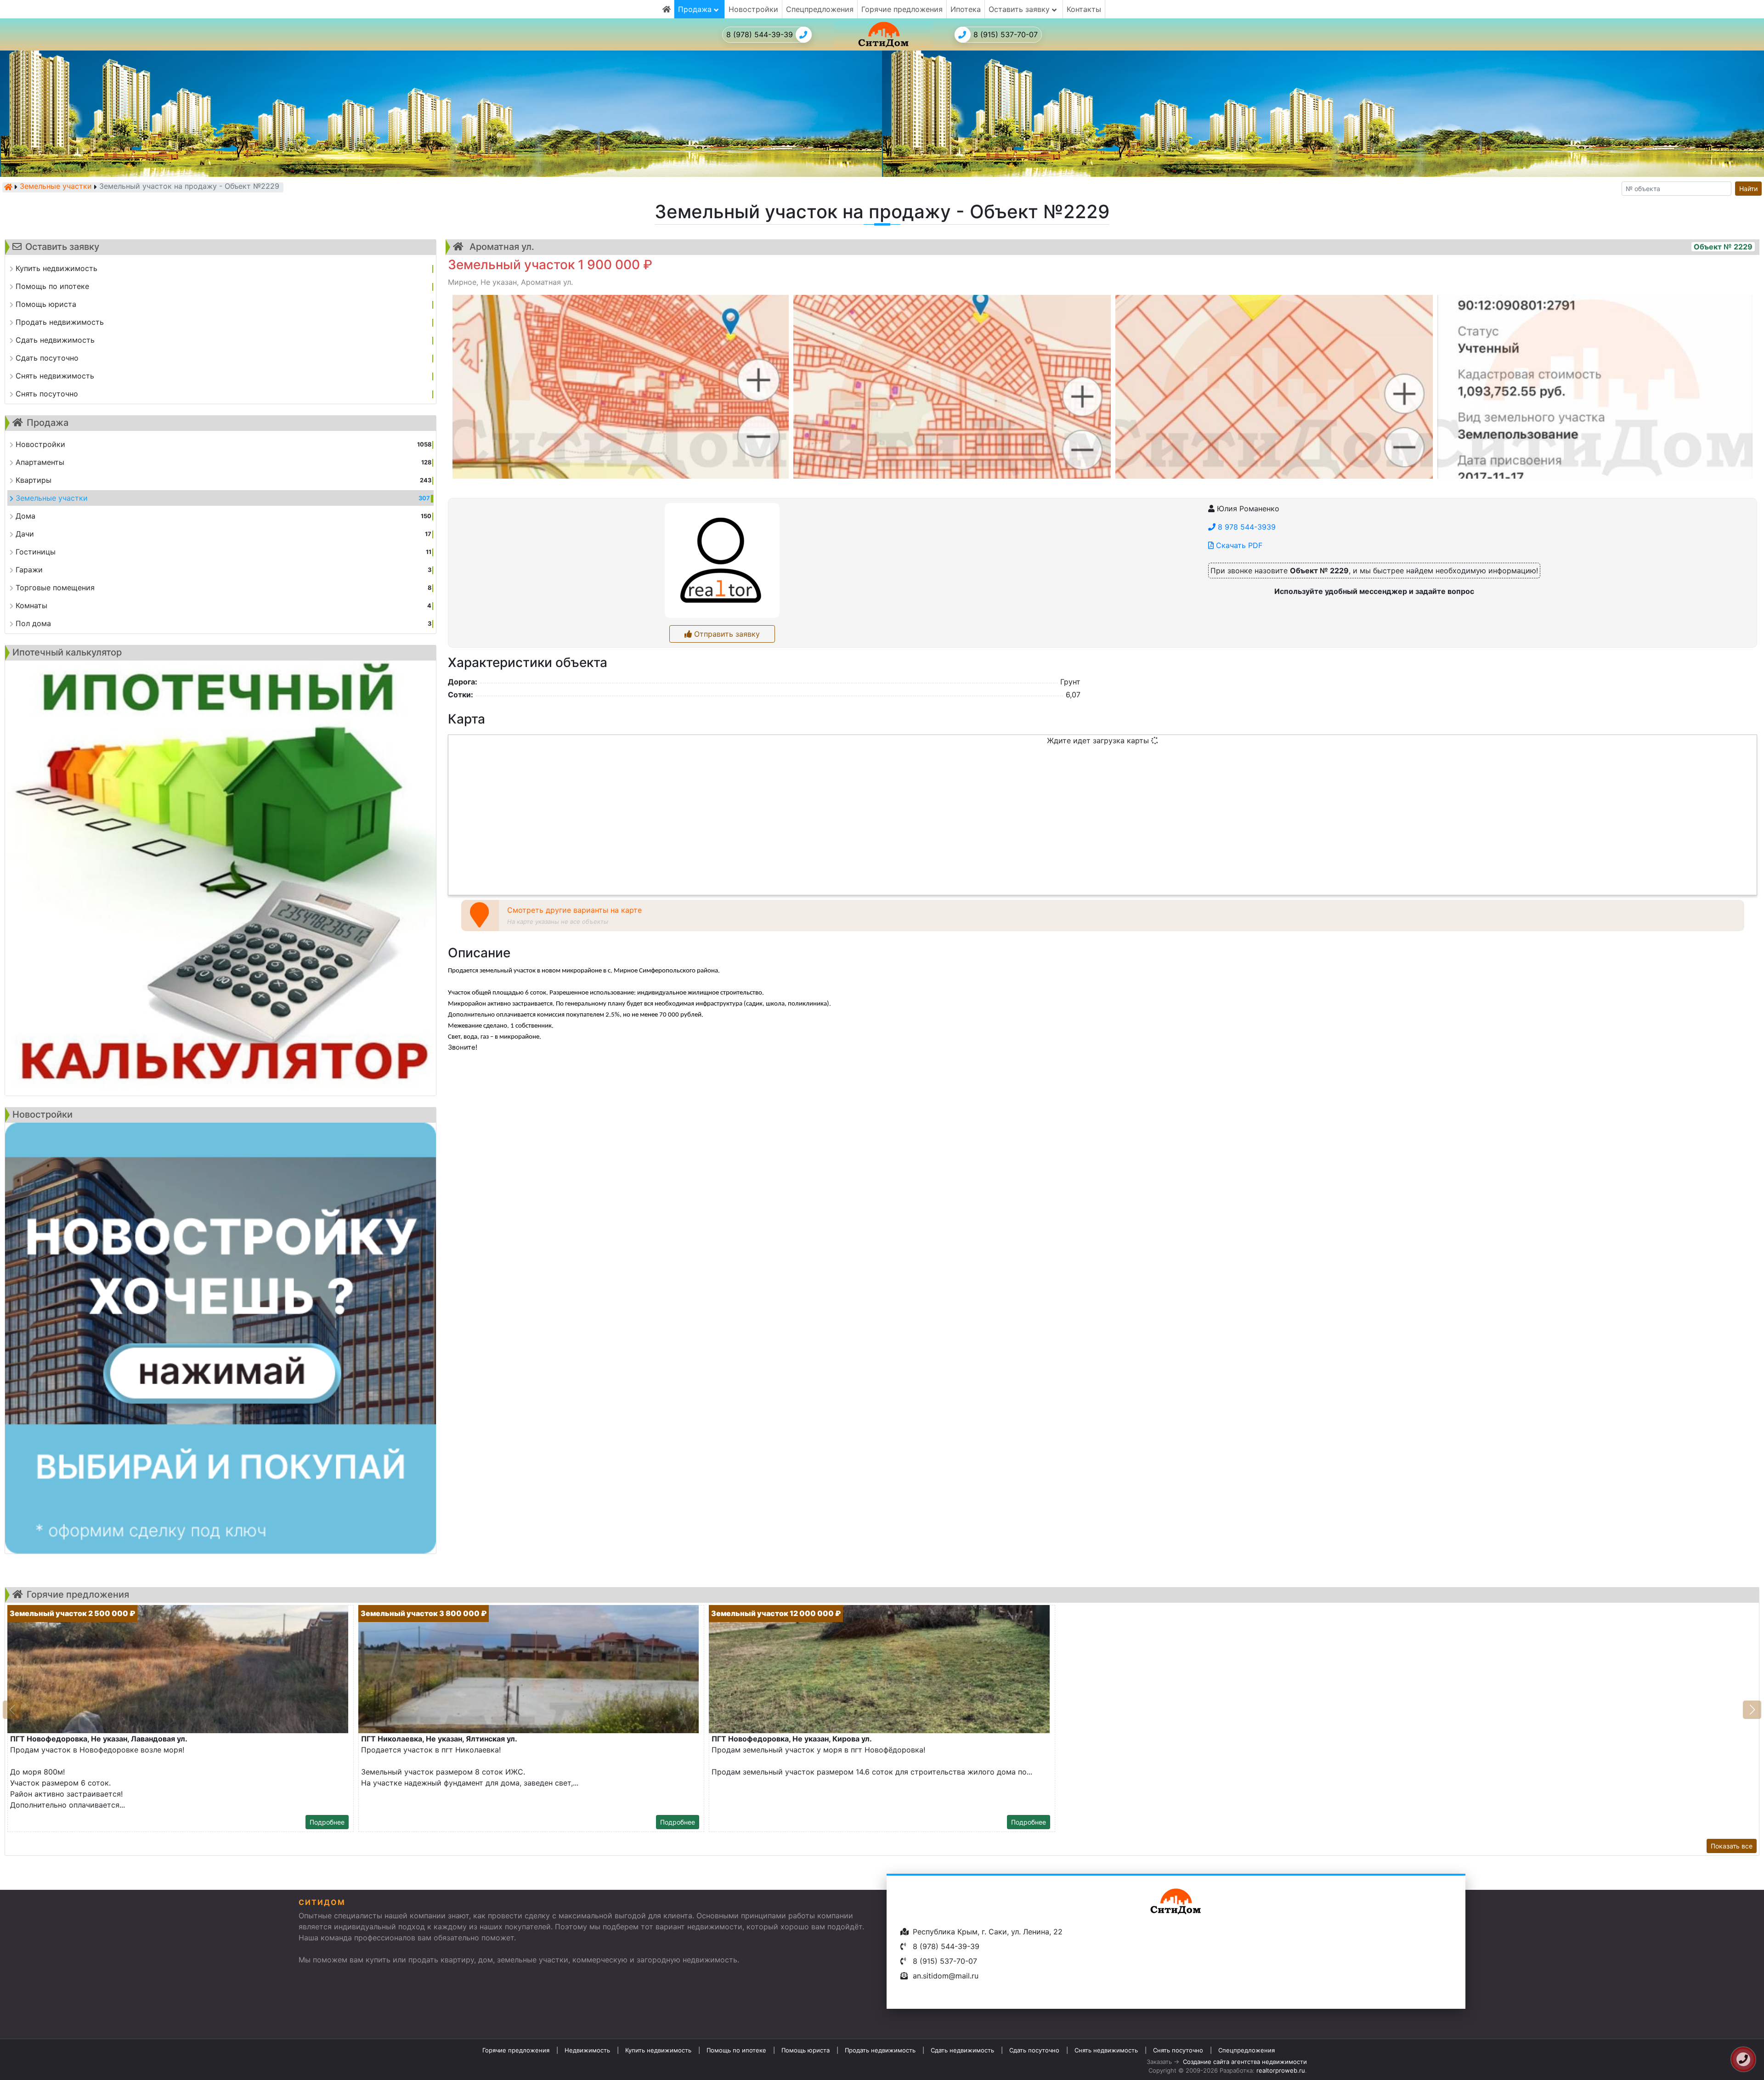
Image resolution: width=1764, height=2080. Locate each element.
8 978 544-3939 (1246, 527)
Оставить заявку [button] (1020, 9)
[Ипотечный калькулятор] (220, 878)
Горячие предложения (902, 9)
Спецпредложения (820, 9)
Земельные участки (56, 187)
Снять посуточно (1178, 2050)
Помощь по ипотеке (736, 2050)
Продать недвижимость (880, 2050)
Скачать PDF (1238, 545)
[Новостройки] (220, 1338)
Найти (1748, 189)
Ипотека (966, 9)
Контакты (1084, 9)
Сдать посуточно (1034, 2050)
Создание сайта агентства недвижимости (1245, 2062)
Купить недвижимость (658, 2050)
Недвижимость (587, 2050)
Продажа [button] (696, 9)
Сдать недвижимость (962, 2050)
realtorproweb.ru (1281, 2070)
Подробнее (327, 1822)
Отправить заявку (726, 634)
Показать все (1732, 1846)
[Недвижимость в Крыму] (8, 187)
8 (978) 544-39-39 (760, 34)
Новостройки (753, 9)
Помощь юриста (806, 2050)
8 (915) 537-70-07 (1006, 34)
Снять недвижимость (1106, 2050)
